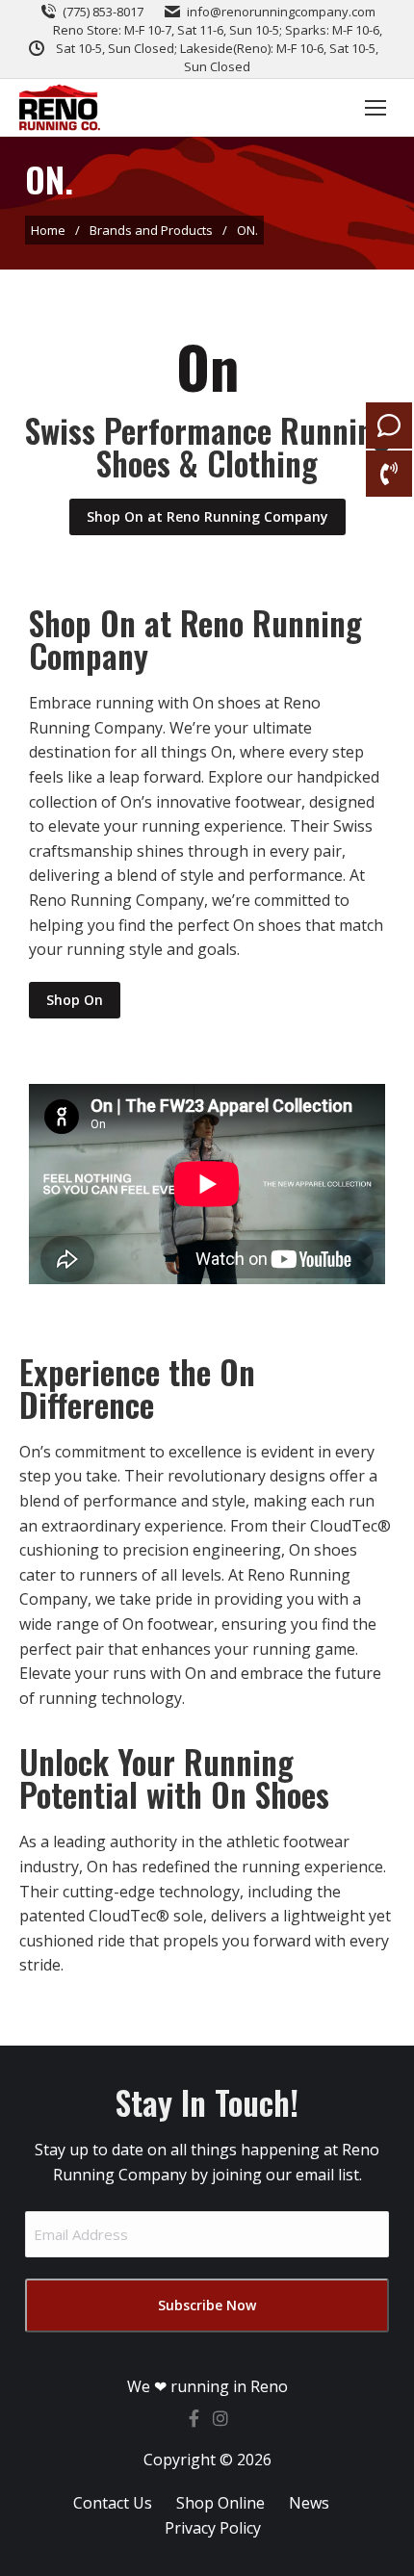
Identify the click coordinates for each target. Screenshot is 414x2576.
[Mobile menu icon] (375, 108)
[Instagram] (220, 2418)
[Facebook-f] (194, 2418)
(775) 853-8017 (103, 12)
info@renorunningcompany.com (281, 12)
